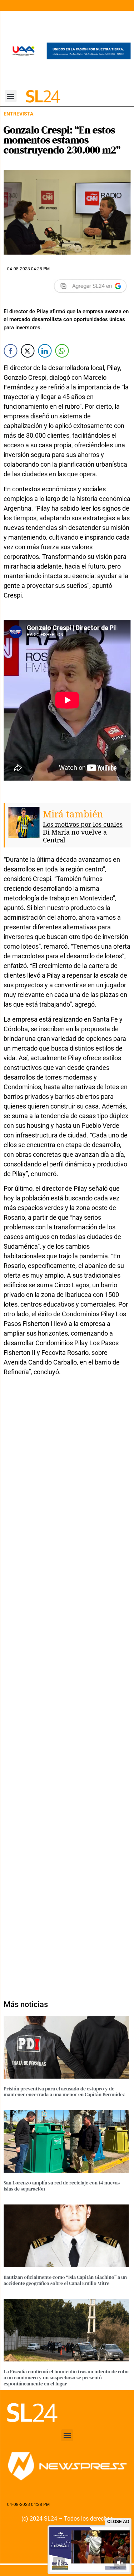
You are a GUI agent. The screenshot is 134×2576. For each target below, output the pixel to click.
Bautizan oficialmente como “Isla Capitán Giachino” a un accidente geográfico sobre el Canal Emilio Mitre (65, 2280)
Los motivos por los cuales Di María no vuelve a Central (83, 832)
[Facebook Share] (10, 351)
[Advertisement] (67, 1684)
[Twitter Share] (28, 351)
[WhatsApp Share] (62, 351)
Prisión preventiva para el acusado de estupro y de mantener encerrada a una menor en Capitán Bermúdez (64, 2092)
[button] (11, 96)
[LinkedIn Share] (45, 351)
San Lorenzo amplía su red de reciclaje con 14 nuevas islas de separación (62, 2186)
